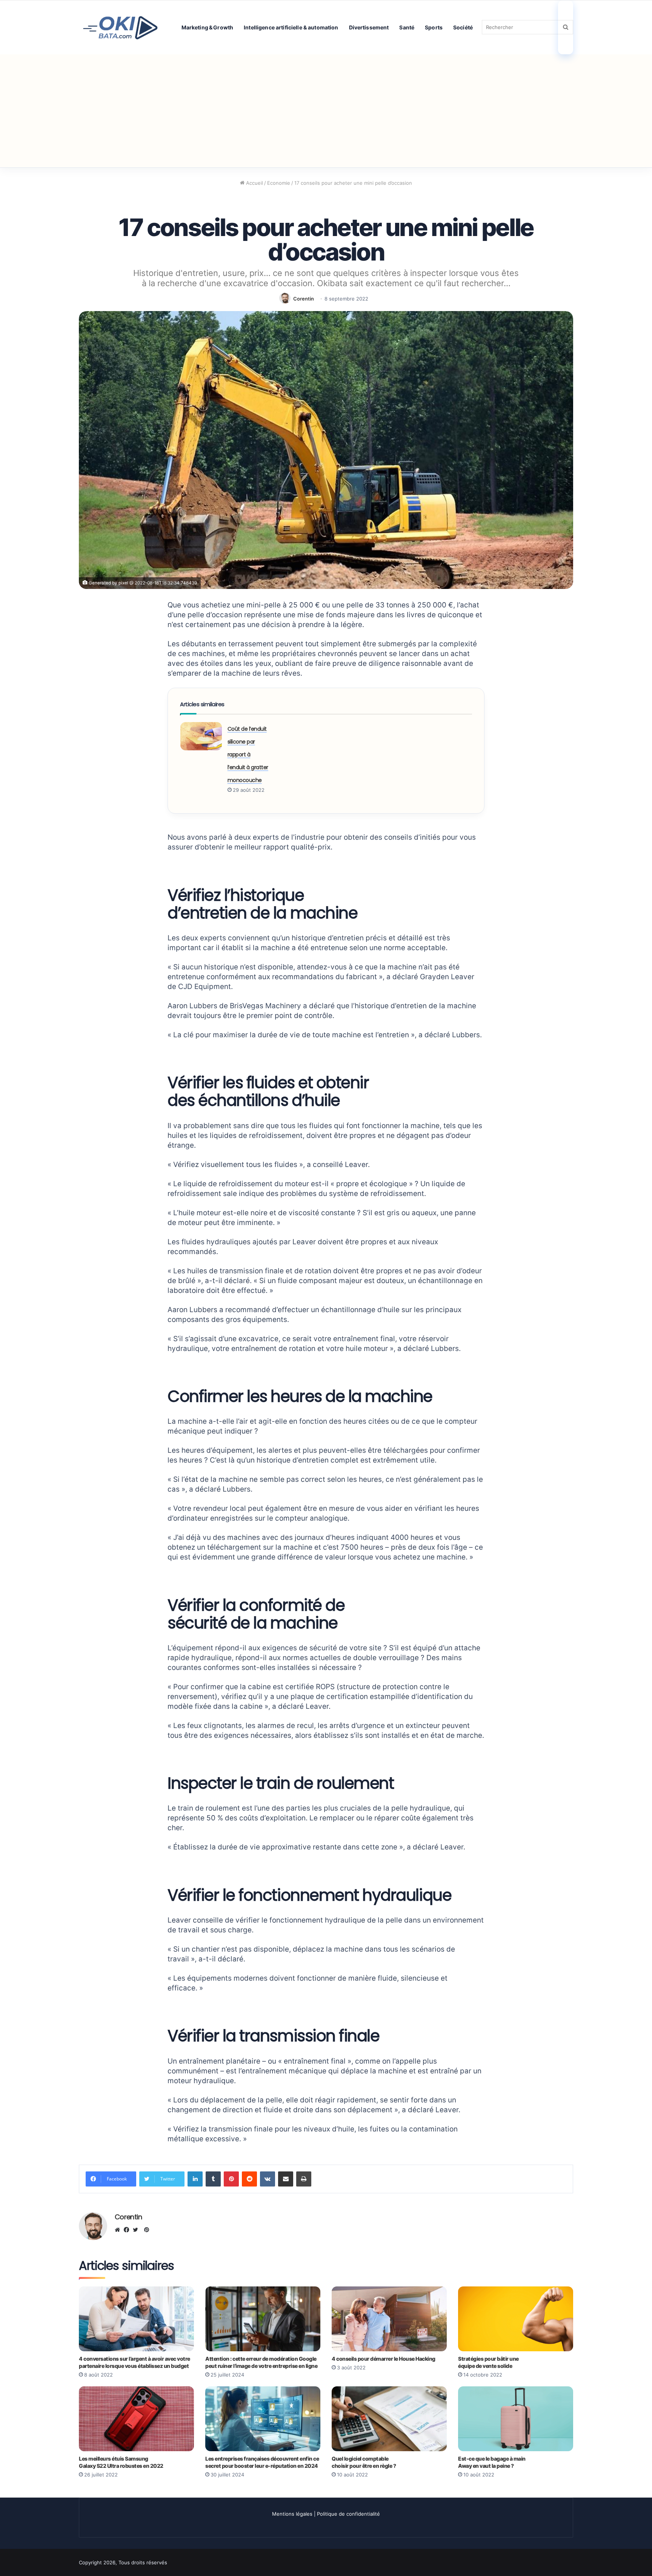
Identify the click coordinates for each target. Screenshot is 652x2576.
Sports (434, 27)
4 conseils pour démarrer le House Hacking (384, 2359)
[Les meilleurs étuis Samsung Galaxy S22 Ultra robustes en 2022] (136, 2419)
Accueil (254, 183)
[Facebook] (128, 2230)
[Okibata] (120, 27)
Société (463, 27)
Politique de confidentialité (348, 2514)
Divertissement (369, 27)
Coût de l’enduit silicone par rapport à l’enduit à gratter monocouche (248, 754)
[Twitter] (137, 2230)
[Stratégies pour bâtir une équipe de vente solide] (516, 2319)
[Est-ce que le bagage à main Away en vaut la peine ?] (516, 2419)
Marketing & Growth (208, 27)
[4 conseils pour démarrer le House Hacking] (389, 2319)
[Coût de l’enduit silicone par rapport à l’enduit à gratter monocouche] (201, 736)
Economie (279, 183)
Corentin (304, 299)
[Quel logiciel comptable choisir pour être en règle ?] (389, 2419)
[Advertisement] (326, 111)
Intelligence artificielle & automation (291, 27)
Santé (407, 27)
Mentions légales (292, 2514)
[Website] (119, 2230)
